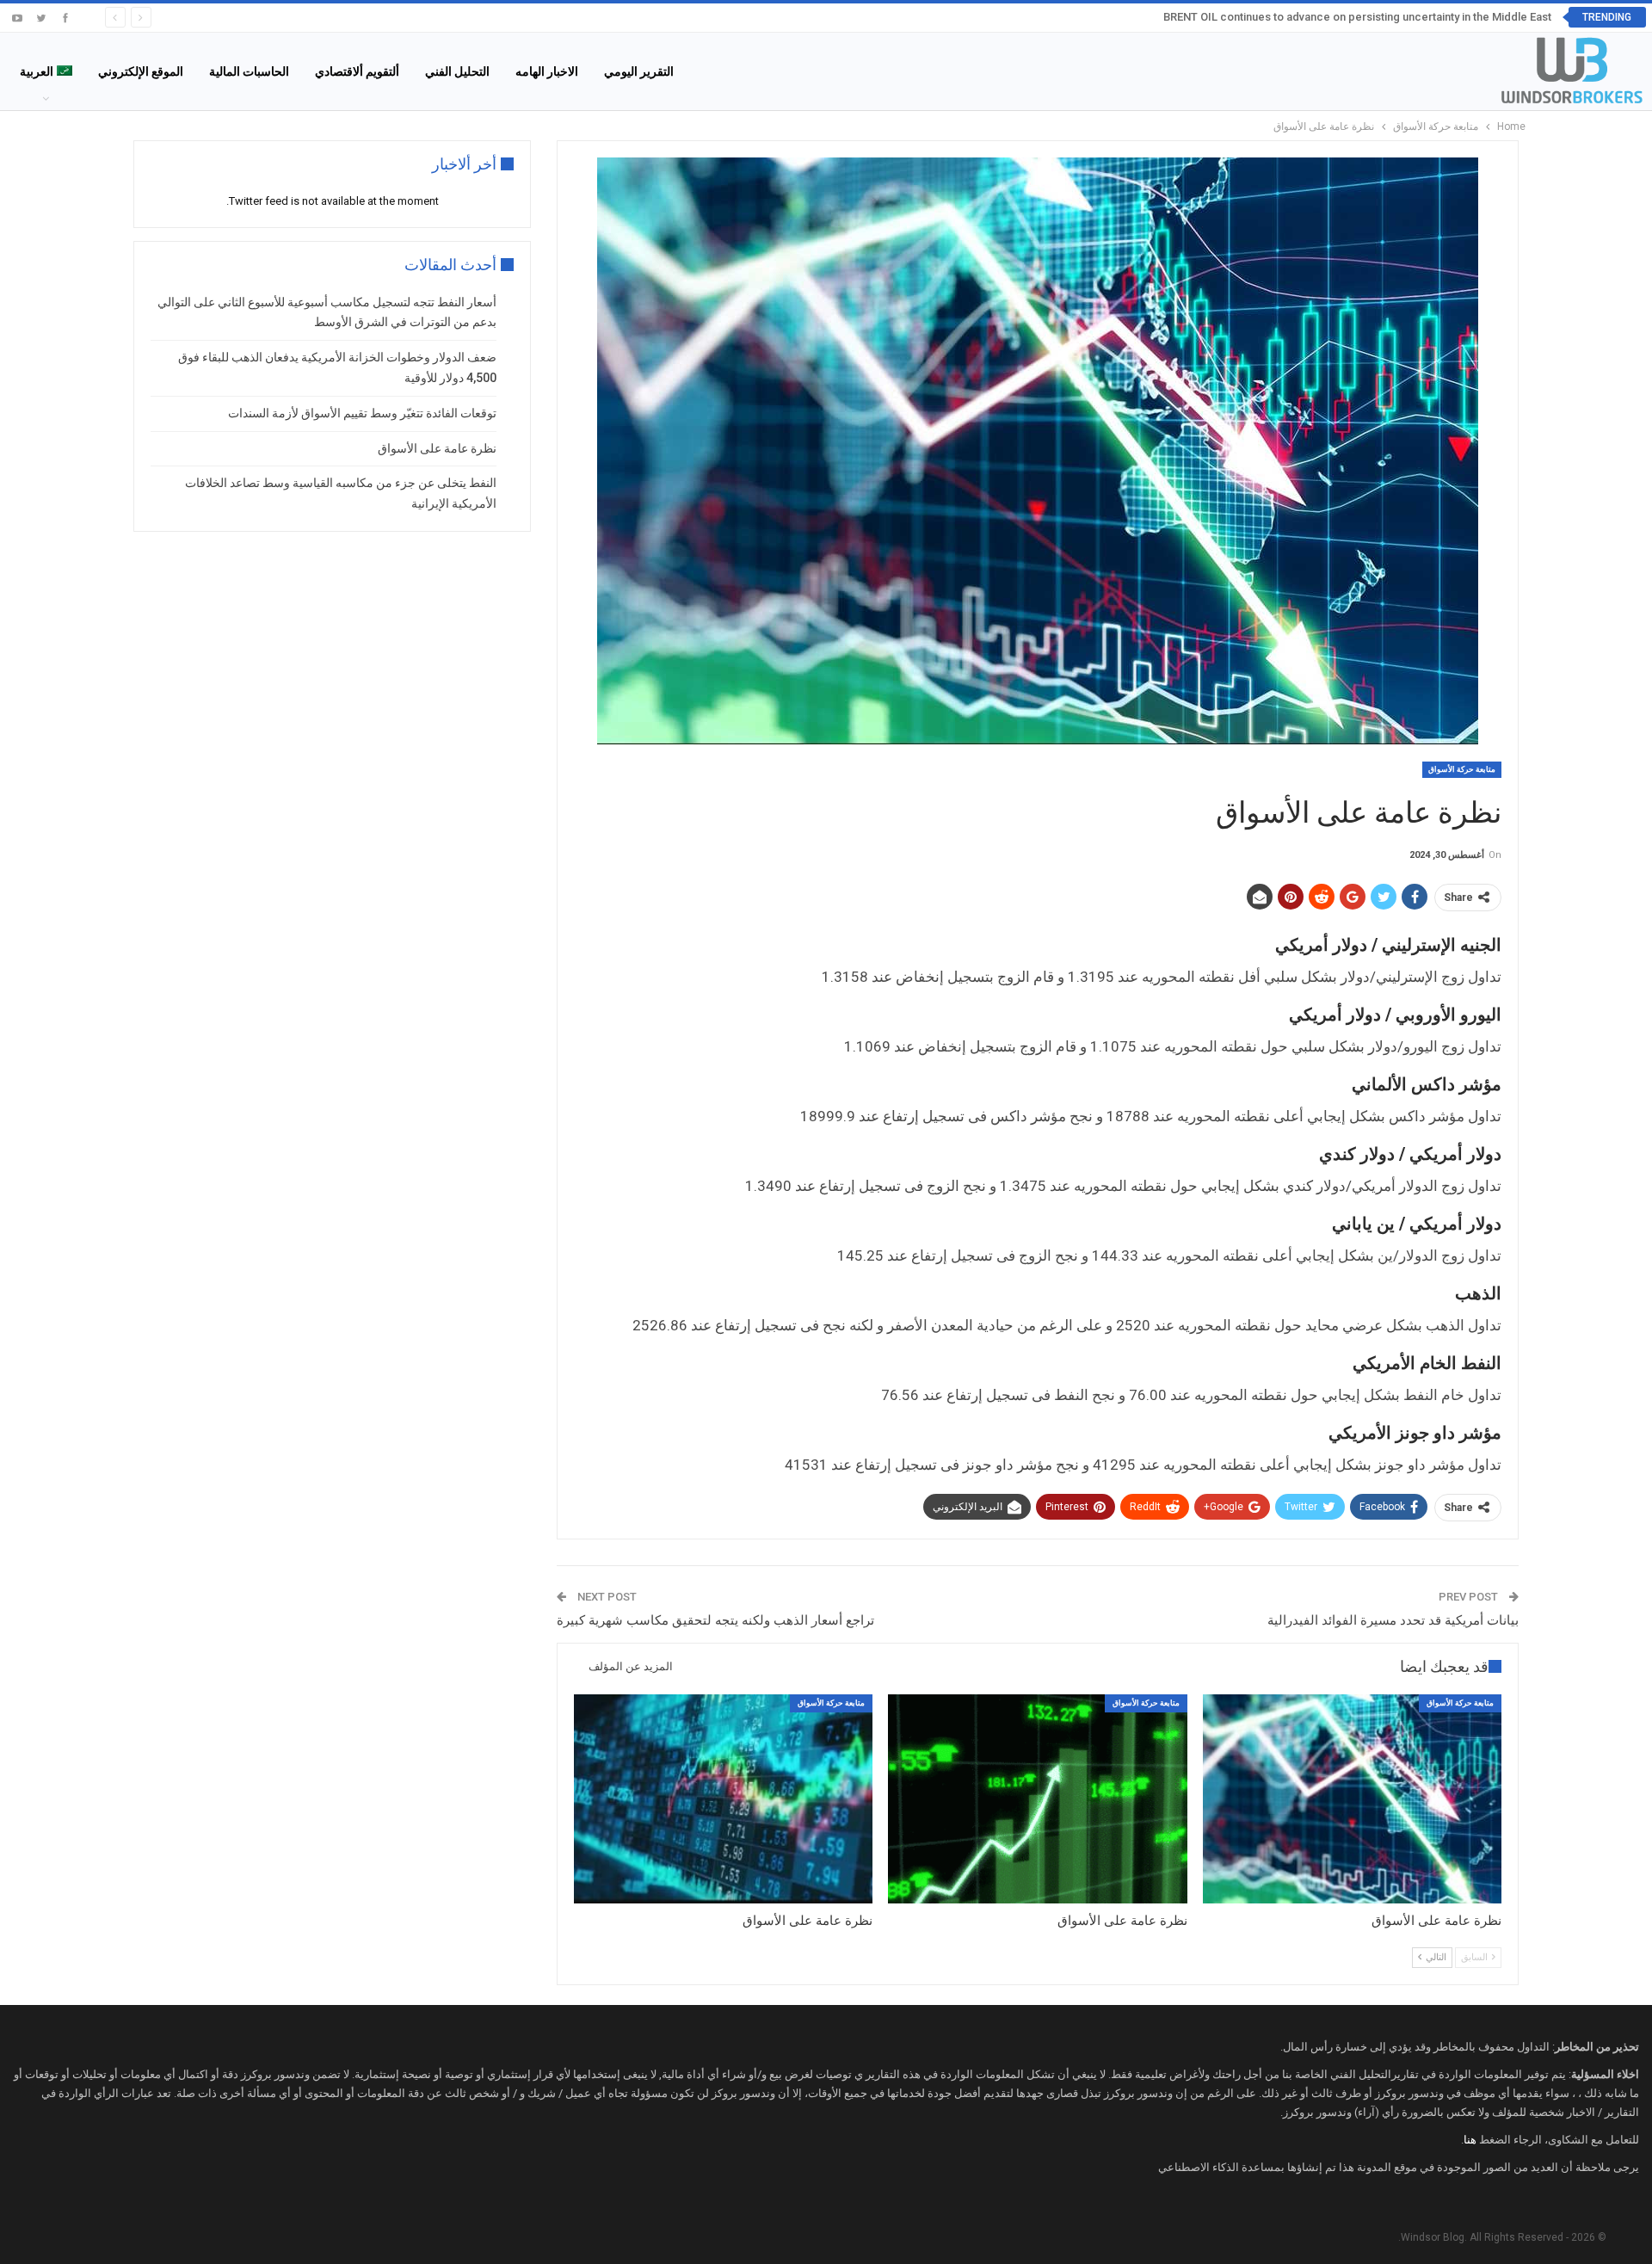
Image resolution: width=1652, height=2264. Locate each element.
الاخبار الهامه (547, 71)
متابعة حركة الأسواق (1462, 769)
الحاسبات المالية (249, 71)
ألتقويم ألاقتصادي (357, 71)
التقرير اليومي (639, 71)
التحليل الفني (457, 71)
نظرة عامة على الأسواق (437, 448)
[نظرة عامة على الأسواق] (1352, 1799)
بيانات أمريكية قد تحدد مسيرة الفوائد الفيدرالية (1393, 1620)
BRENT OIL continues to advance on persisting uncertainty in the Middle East (1357, 17)
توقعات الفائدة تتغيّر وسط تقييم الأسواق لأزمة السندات (362, 413)
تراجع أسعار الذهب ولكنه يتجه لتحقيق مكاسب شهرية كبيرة (715, 1620)
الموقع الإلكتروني (141, 71)
